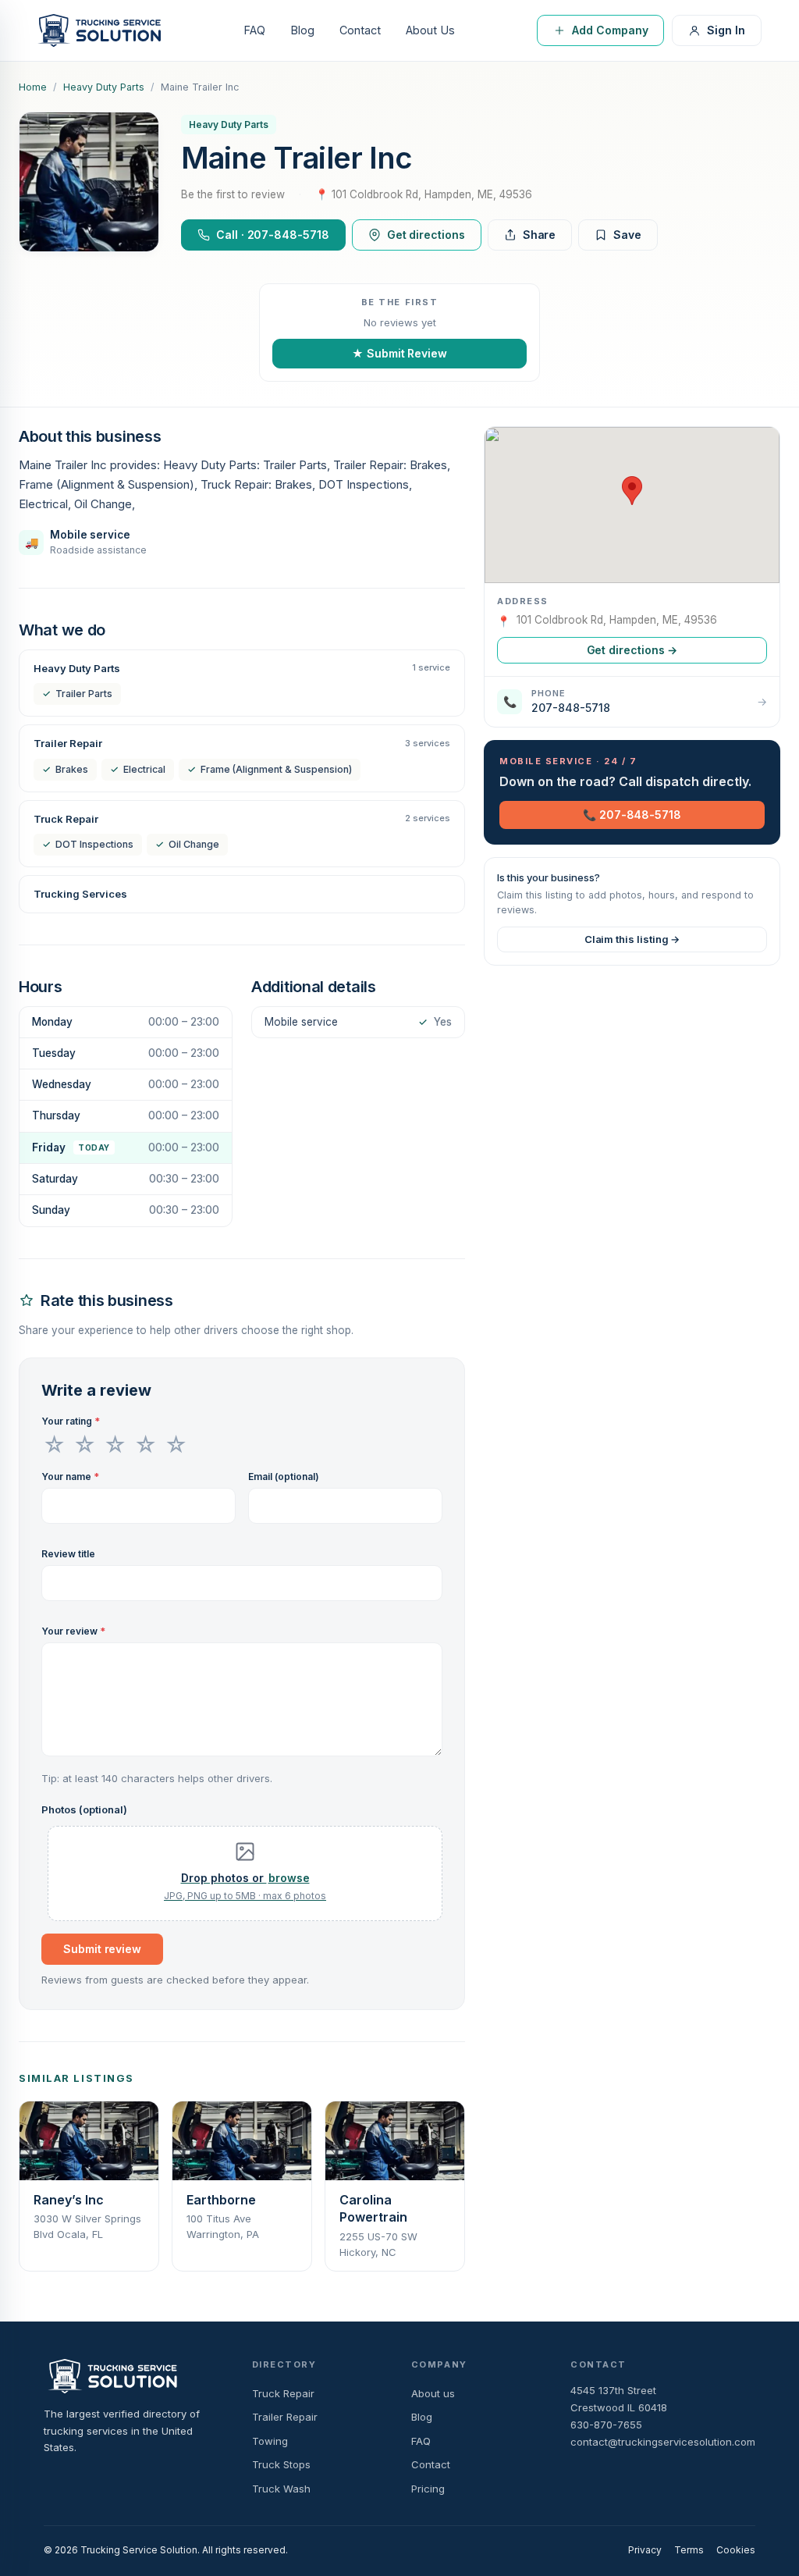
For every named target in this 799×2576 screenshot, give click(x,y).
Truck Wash (281, 2489)
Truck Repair (283, 2393)
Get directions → (632, 650)
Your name (70, 1477)
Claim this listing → (632, 939)
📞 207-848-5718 (632, 815)
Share (540, 235)
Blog (302, 30)
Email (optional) (284, 1477)
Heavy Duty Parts (104, 87)
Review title (68, 1554)
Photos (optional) (84, 1809)
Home (33, 87)
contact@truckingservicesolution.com (663, 2442)
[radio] (54, 1445)
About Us (430, 30)
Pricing (428, 2489)
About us (433, 2393)
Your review (73, 1631)
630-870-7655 (606, 2425)
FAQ (254, 30)
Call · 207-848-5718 (273, 235)
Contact (360, 30)
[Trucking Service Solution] (99, 30)
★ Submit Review (399, 353)
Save (627, 235)
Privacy (645, 2550)
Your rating (71, 1421)
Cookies (736, 2550)
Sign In (726, 30)
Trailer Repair (285, 2417)
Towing (270, 2441)
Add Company (610, 30)
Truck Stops (281, 2464)
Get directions (426, 235)
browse (289, 1878)
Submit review (102, 1949)
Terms (689, 2550)
